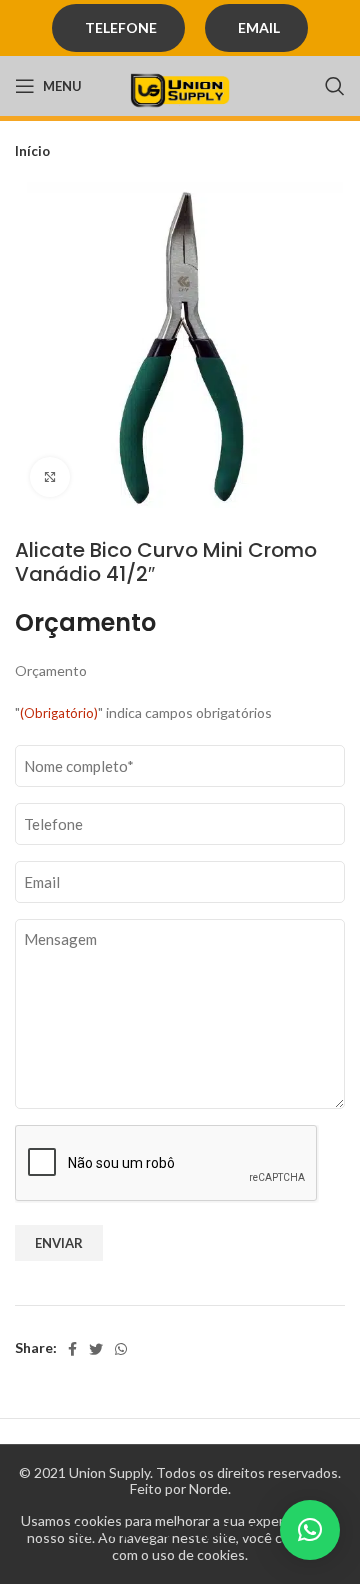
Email (259, 27)
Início (32, 151)
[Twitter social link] (96, 1349)
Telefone (121, 27)
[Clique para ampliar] (50, 477)
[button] (310, 1530)
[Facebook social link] (72, 1349)
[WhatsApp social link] (121, 1349)
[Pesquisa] (335, 86)
